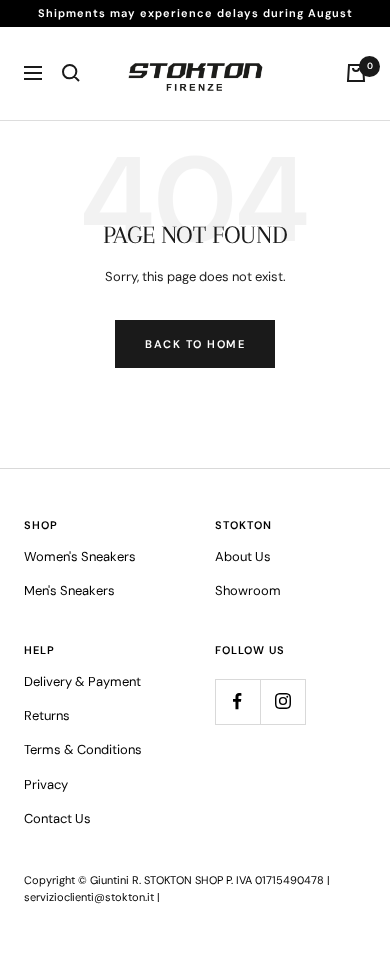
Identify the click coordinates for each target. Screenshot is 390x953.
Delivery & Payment (82, 681)
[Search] (71, 73)
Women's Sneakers (80, 556)
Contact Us (57, 818)
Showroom (248, 590)
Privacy (46, 784)
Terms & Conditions (83, 749)
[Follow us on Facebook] (237, 701)
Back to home (195, 344)
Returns (47, 715)
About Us (243, 556)
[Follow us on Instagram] (282, 701)
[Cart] (356, 73)
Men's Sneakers (69, 590)
